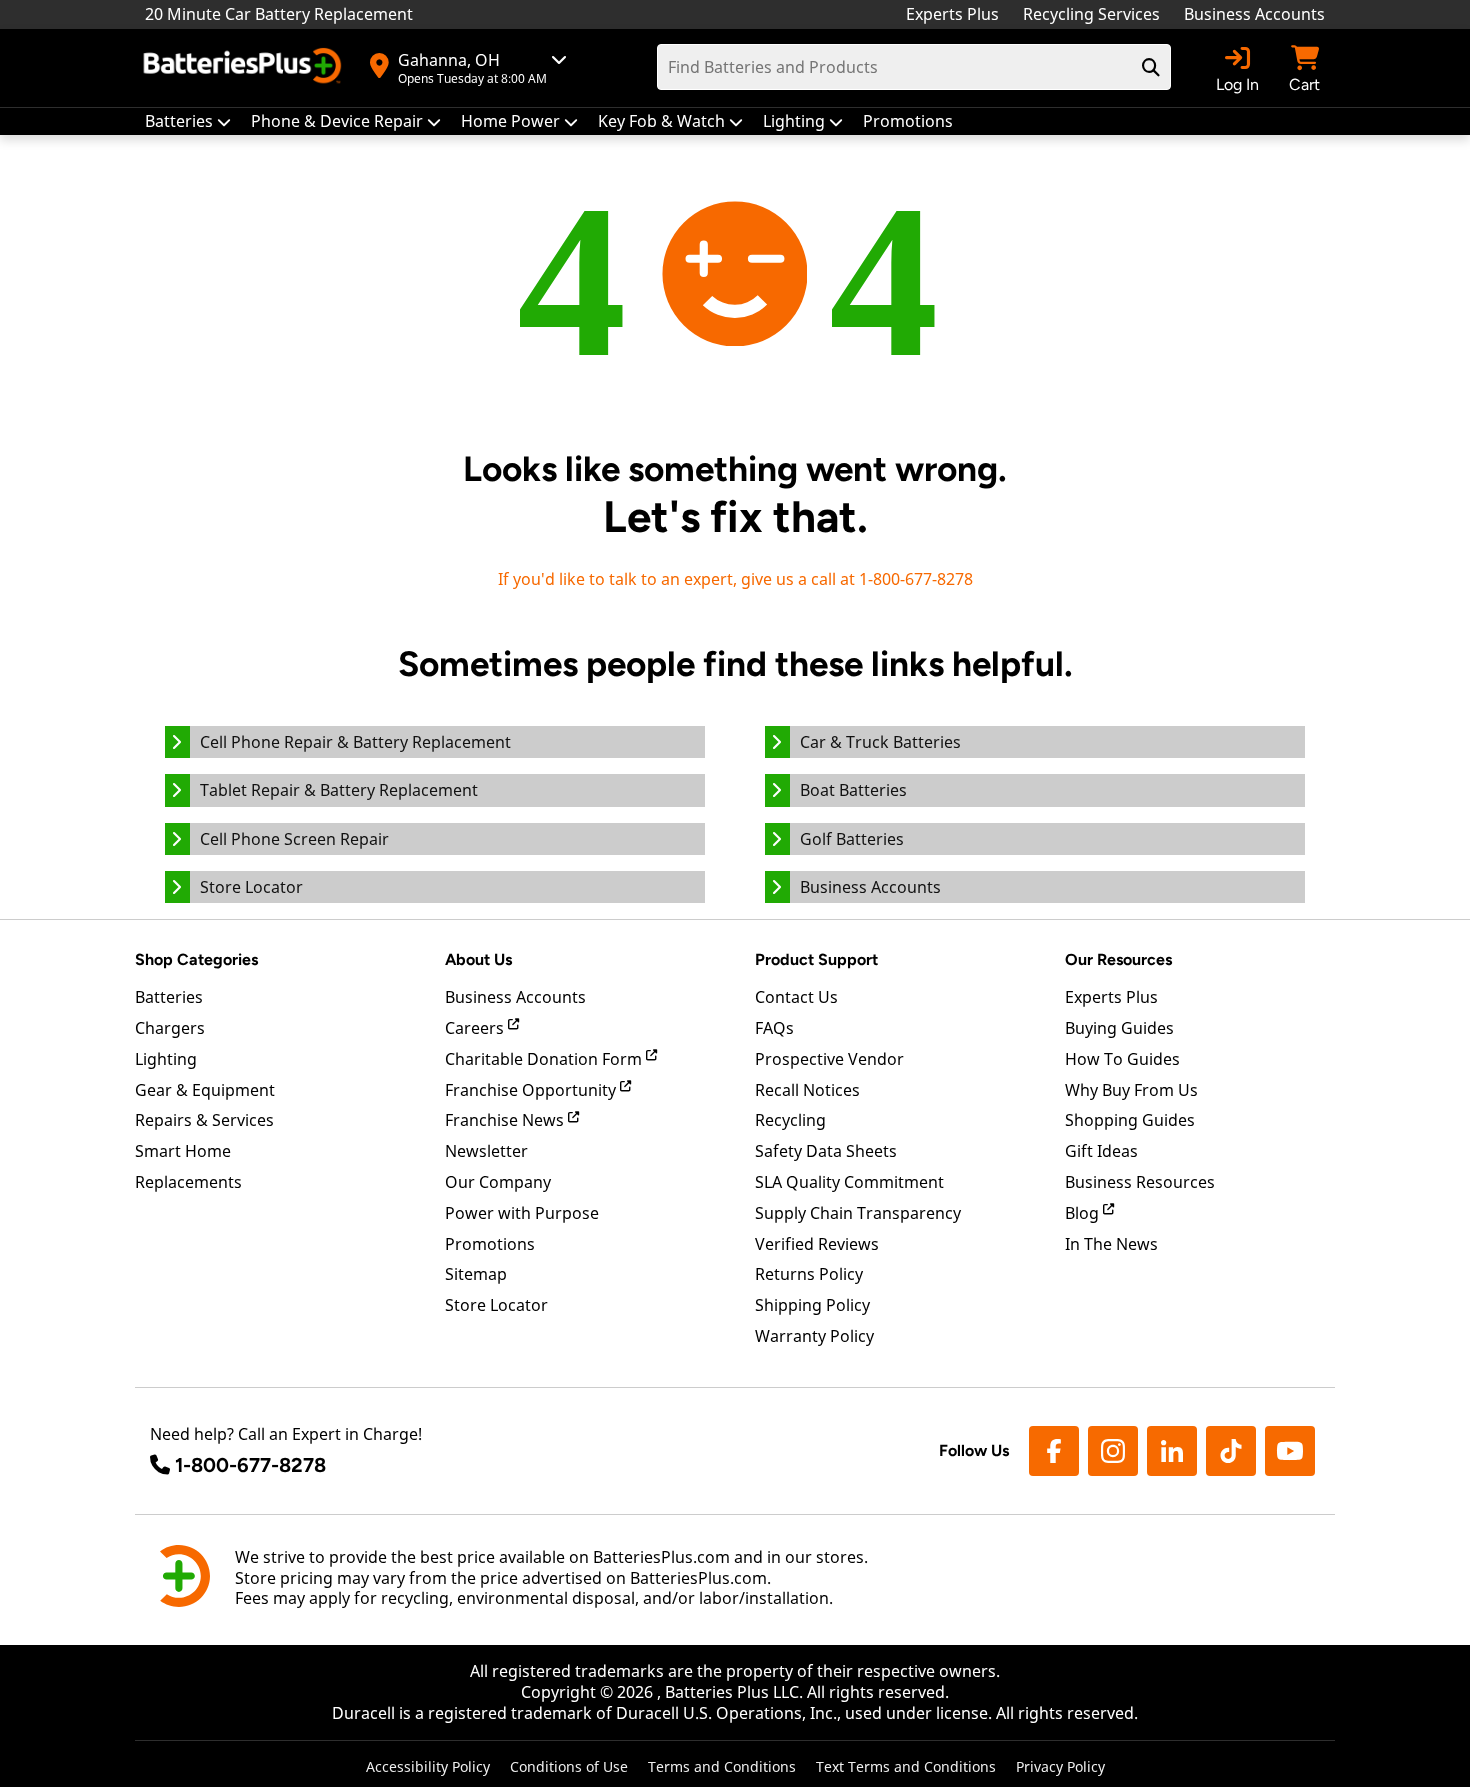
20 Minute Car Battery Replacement (279, 14)
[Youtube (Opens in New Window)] (1290, 1451)
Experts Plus (952, 14)
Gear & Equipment (205, 1090)
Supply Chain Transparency (858, 1213)
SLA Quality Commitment (849, 1182)
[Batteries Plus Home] (245, 68)
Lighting (166, 1059)
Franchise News (506, 1120)
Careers (476, 1028)
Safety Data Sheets (826, 1151)
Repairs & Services (204, 1120)
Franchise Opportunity (532, 1090)
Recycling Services (1091, 14)
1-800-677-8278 (250, 1465)
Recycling (790, 1120)
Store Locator (496, 1305)
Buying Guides (1119, 1028)
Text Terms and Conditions (906, 1766)
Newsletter (486, 1151)
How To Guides (1122, 1059)
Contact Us (796, 997)
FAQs (774, 1028)
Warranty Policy (814, 1336)
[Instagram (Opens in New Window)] (1113, 1451)
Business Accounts (1254, 14)
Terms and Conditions (722, 1766)
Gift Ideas (1101, 1151)
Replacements (188, 1182)
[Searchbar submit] (1151, 67)
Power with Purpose (522, 1213)
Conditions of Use (569, 1766)
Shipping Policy (812, 1305)
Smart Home (183, 1151)
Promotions (490, 1244)
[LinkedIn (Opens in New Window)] (1172, 1451)
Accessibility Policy (428, 1766)
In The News (1111, 1244)
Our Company (498, 1182)
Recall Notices (807, 1090)
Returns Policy (809, 1274)
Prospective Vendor (829, 1059)
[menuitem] (188, 121)
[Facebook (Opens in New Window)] (1054, 1451)
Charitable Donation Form (545, 1059)
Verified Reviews (817, 1244)
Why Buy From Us (1131, 1090)
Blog (1084, 1213)
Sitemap (476, 1274)
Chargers (170, 1028)
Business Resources (1140, 1182)
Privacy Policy (1060, 1766)
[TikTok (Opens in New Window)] (1231, 1451)
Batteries (169, 997)
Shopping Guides (1130, 1120)
